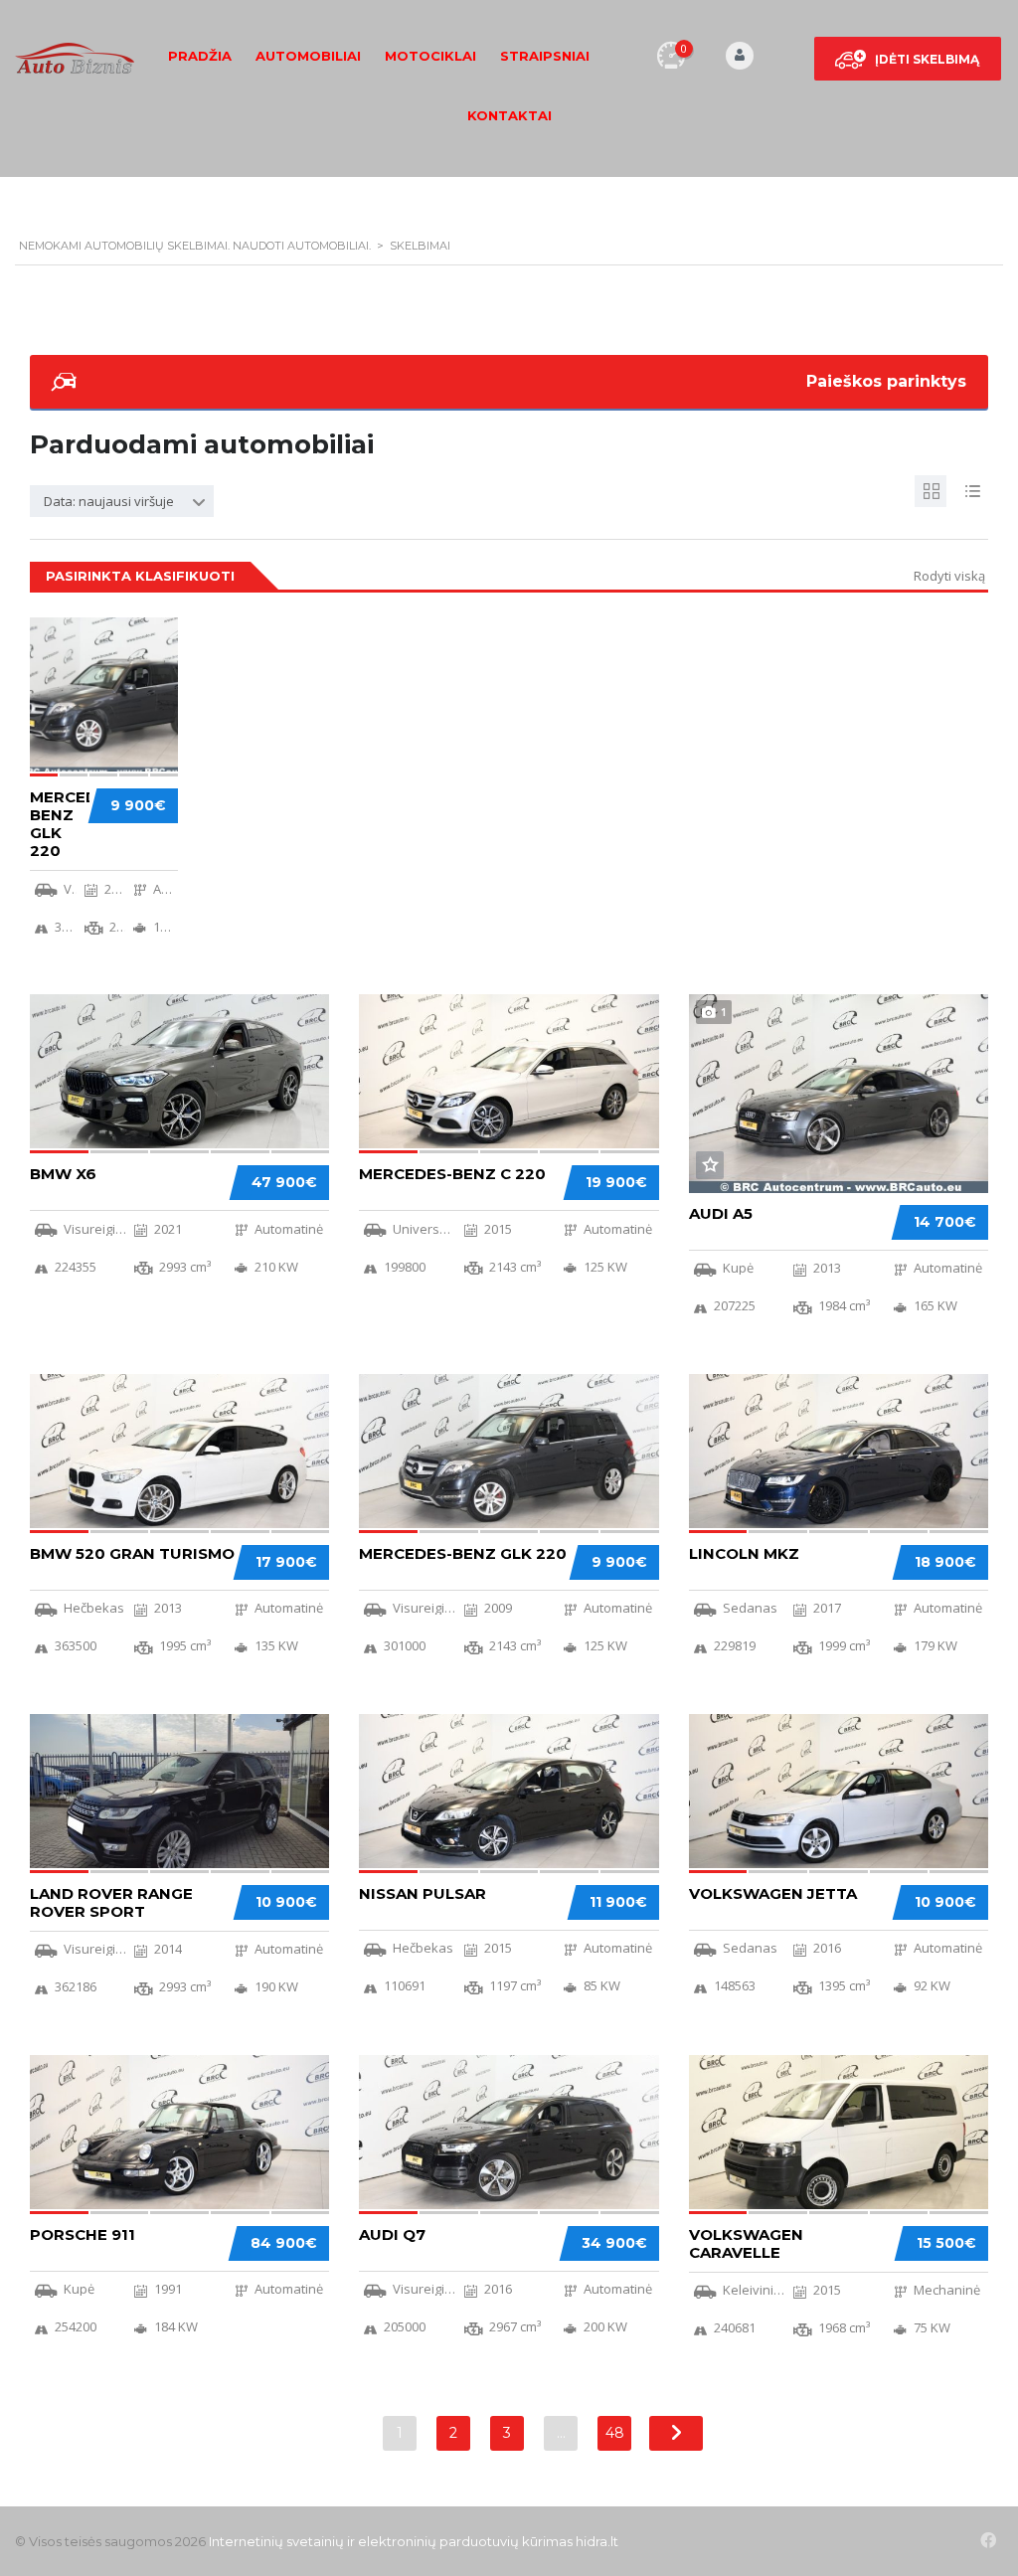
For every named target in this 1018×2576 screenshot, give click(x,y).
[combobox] (122, 501)
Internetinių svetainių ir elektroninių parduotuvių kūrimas (391, 2541)
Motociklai (430, 56)
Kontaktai (509, 115)
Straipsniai (545, 56)
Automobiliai (308, 56)
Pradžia (200, 56)
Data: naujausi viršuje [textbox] (109, 501)
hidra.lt (597, 2541)
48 (615, 2433)
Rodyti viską (949, 576)
